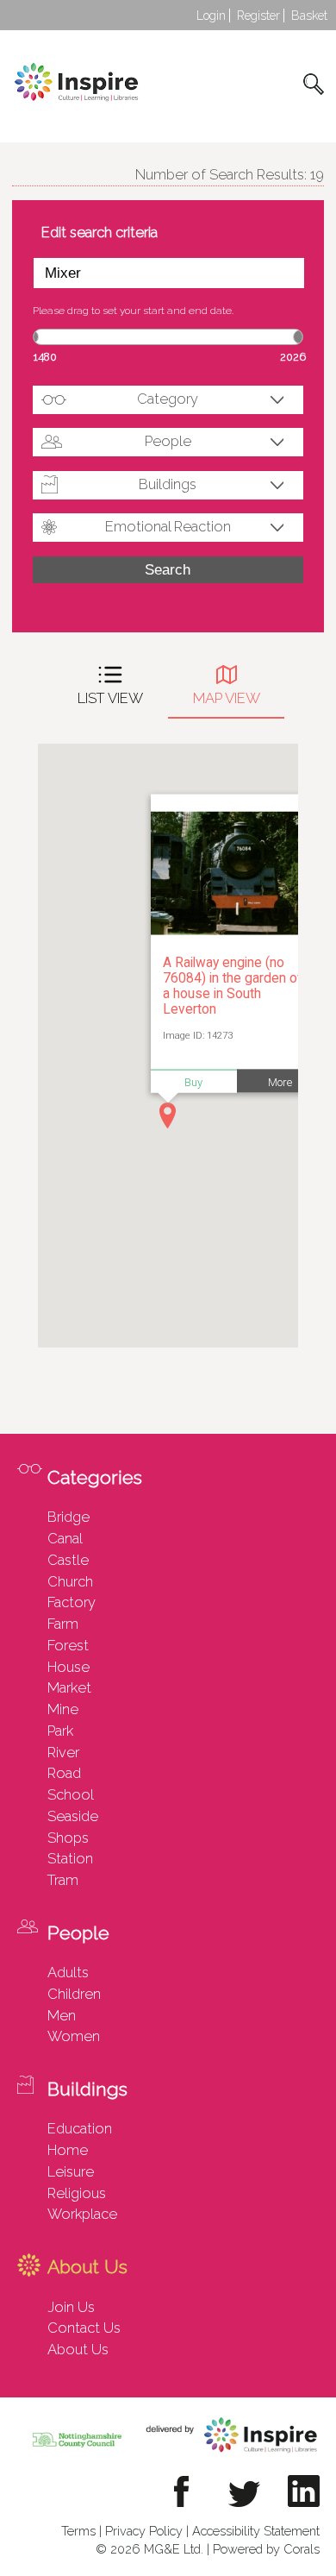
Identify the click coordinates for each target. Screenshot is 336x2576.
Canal (65, 1538)
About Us (78, 2349)
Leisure (71, 2171)
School (71, 1794)
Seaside (73, 1816)
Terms (78, 2531)
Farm (63, 1624)
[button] (168, 1115)
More (280, 1081)
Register (258, 16)
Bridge (68, 1517)
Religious (77, 2193)
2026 (293, 357)
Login (211, 16)
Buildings (168, 484)
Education (80, 2128)
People (168, 441)
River (63, 1752)
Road (64, 1773)
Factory (72, 1602)
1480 (45, 357)
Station (70, 1858)
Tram (63, 1880)
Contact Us (84, 2328)
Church (70, 1581)
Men (62, 2015)
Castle (68, 1560)
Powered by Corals (266, 2549)
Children (74, 1994)
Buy (193, 1081)
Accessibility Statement (256, 2531)
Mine (63, 1709)
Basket (309, 16)
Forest (68, 1645)
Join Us (71, 2307)
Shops (68, 1838)
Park (60, 1731)
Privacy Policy (144, 2531)
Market (69, 1687)
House (68, 1667)
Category (168, 399)
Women (74, 2036)
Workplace (82, 2214)
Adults (68, 1972)
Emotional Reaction (168, 526)
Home (68, 2150)
